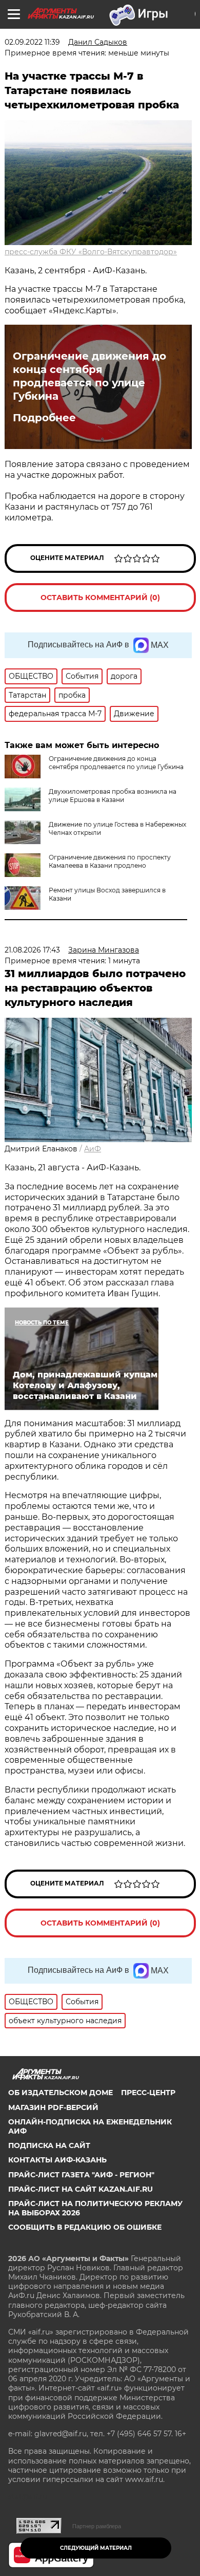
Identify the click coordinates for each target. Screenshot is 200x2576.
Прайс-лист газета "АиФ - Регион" (81, 2175)
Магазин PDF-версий (53, 2107)
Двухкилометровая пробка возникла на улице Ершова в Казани (113, 796)
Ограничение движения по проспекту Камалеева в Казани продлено (110, 861)
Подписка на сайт (49, 2145)
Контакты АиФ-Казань (57, 2160)
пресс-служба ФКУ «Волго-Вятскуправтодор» (91, 252)
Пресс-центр (148, 2093)
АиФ (93, 1149)
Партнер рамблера (97, 2526)
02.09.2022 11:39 (32, 42)
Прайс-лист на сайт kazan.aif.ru (81, 2189)
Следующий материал (96, 2548)
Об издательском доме (61, 2093)
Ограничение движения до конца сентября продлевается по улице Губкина (89, 376)
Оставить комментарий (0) (100, 598)
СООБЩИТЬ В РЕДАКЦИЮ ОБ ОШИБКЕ (85, 2227)
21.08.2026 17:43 (32, 950)
